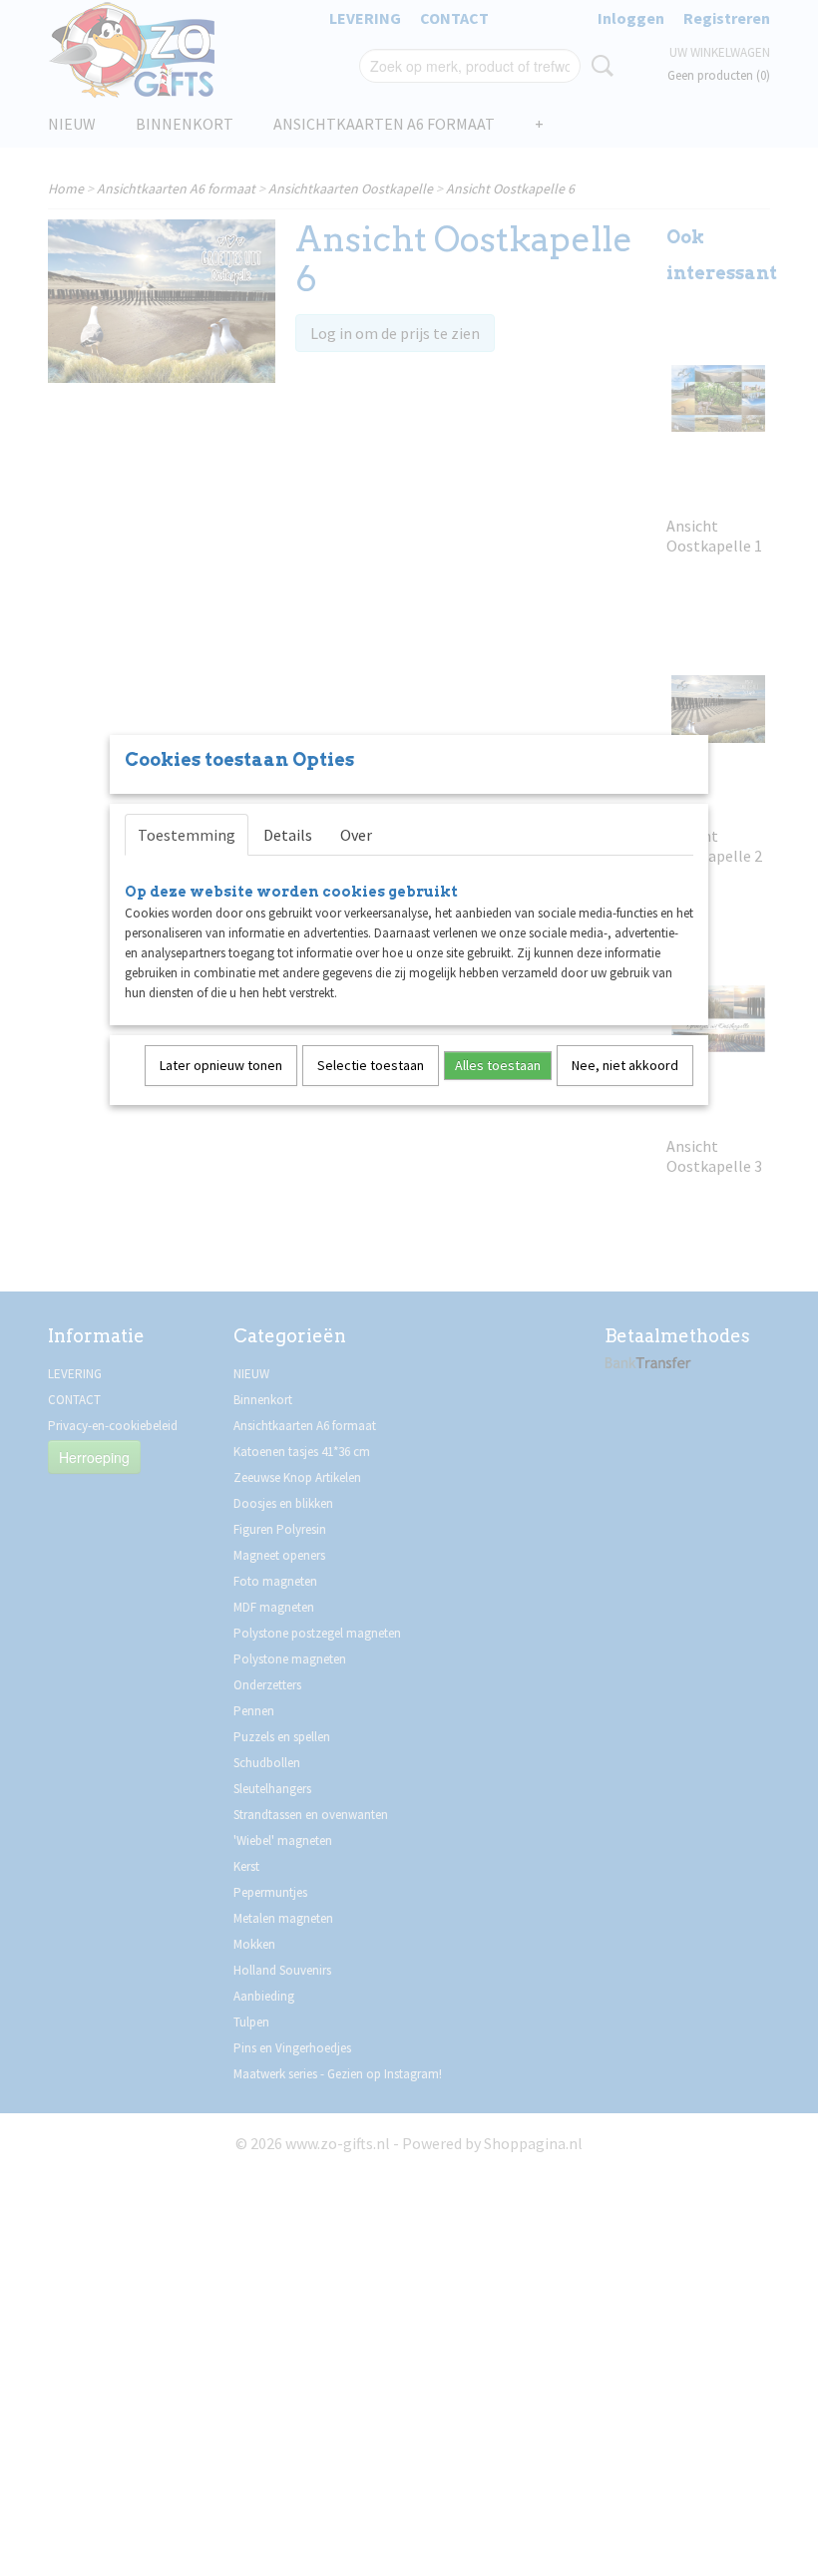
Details (288, 835)
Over (356, 835)
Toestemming (187, 835)
